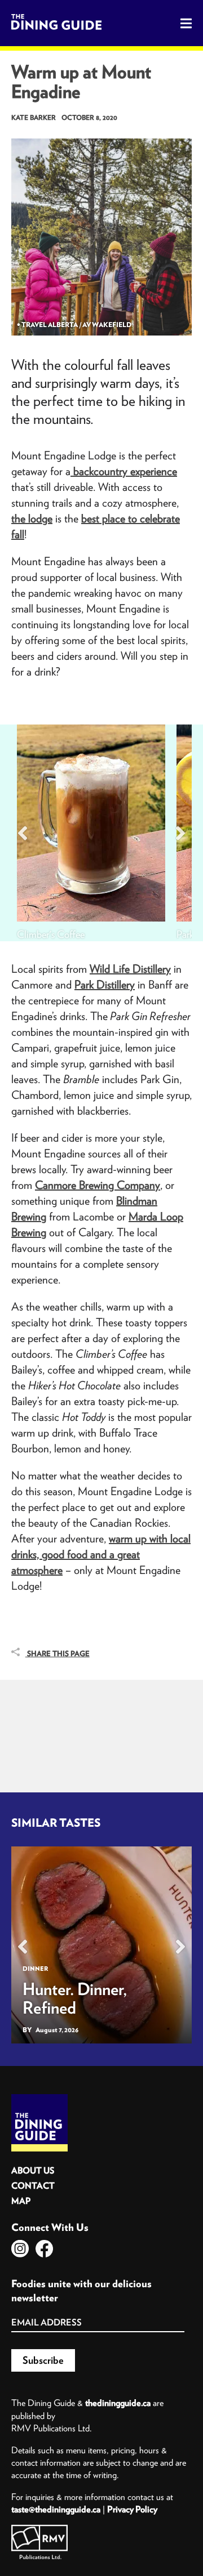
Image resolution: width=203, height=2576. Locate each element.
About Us (33, 2170)
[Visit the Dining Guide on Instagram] (20, 2249)
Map (21, 2201)
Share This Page (58, 1654)
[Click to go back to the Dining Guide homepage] (39, 2098)
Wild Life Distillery (130, 969)
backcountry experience (124, 471)
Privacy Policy (132, 2509)
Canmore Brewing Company (98, 1185)
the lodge (32, 518)
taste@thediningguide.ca (56, 2509)
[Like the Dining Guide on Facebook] (44, 2249)
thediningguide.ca (118, 2403)
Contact (33, 2186)
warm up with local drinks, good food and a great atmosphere (101, 1554)
